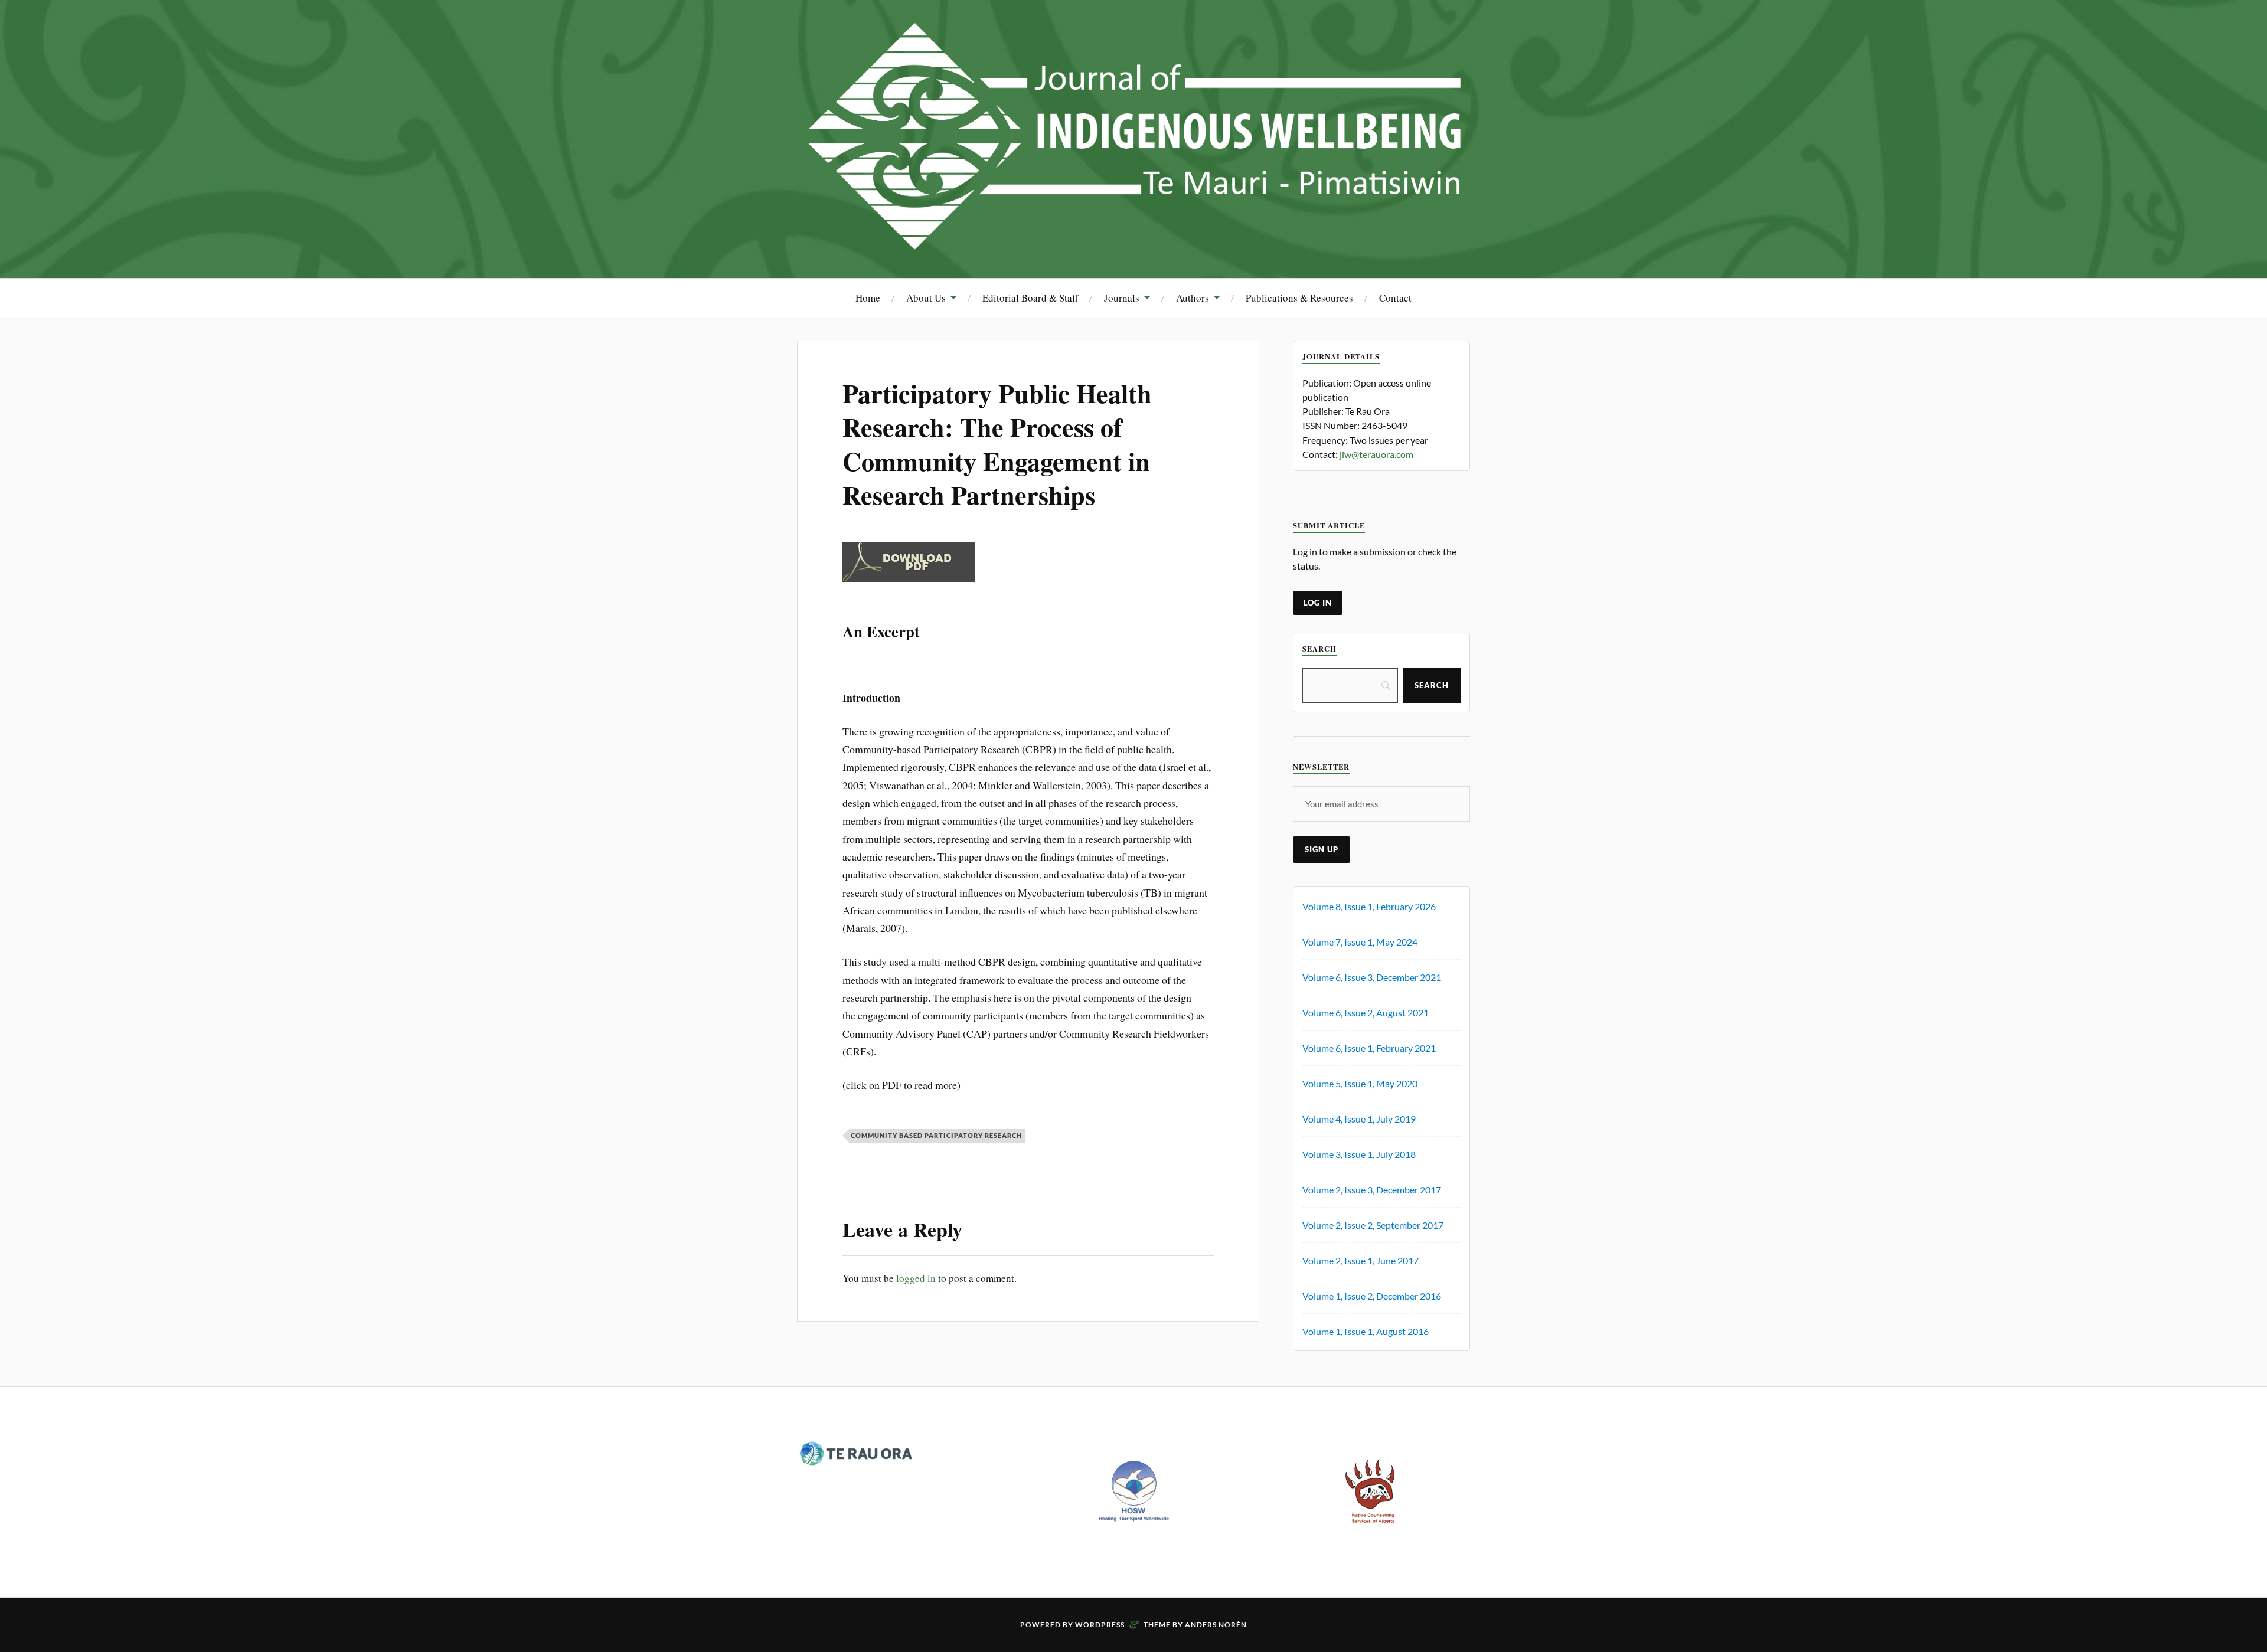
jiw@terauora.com (1376, 454)
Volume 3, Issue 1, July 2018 (1359, 1154)
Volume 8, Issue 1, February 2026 (1369, 906)
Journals (1122, 298)
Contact (1395, 298)
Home (868, 298)
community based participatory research (936, 1135)
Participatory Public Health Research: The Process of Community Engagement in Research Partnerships (997, 444)
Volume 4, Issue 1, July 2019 (1359, 1119)
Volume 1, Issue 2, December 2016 (1372, 1296)
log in (1318, 603)
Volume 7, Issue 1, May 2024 (1360, 942)
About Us (926, 298)
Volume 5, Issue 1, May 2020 (1360, 1083)
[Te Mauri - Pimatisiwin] (1133, 242)
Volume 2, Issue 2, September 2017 (1373, 1225)
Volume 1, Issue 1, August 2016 (1366, 1331)
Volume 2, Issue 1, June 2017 (1360, 1260)
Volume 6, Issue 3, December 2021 (1372, 977)
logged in (916, 1278)
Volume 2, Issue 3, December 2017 (1372, 1190)
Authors (1193, 298)
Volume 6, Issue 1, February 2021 (1369, 1048)
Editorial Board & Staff (1030, 298)
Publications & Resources (1299, 298)
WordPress (1100, 1625)
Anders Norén (1216, 1625)
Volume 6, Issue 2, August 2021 (1366, 1013)
